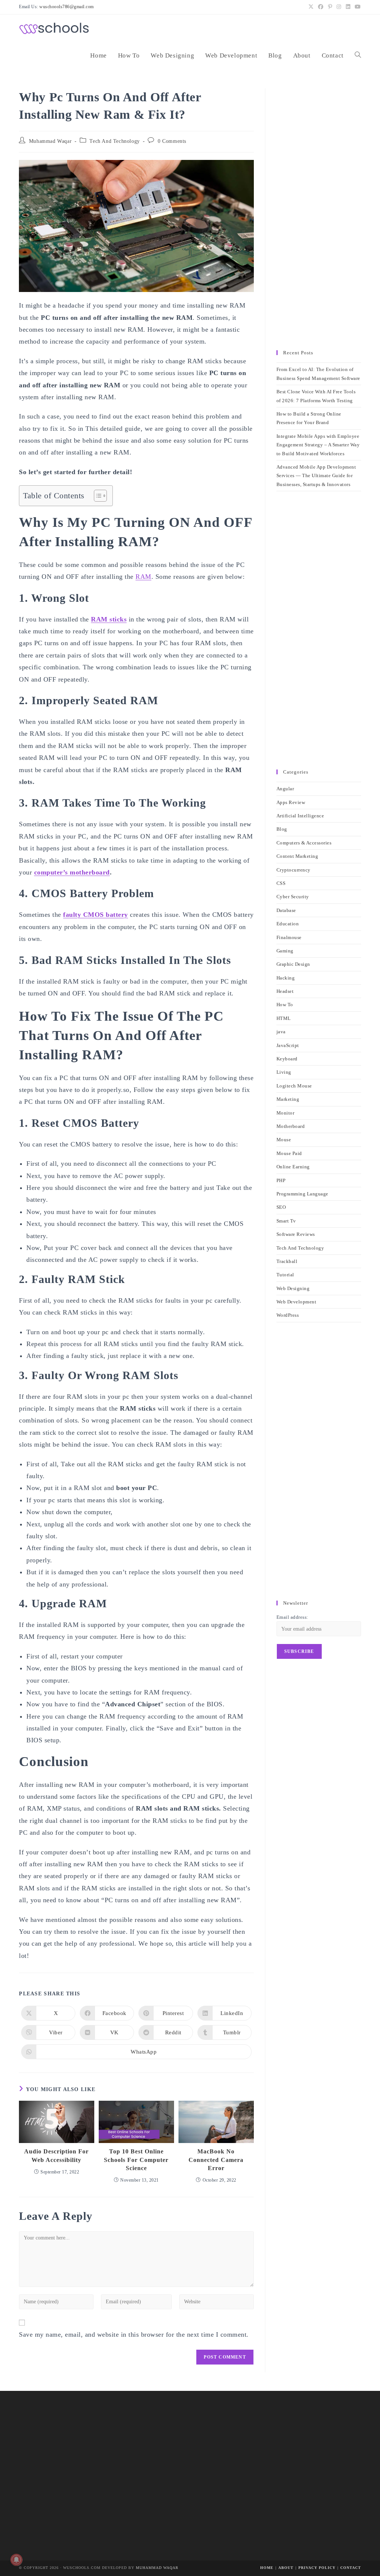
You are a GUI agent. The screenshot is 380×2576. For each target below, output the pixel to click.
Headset (285, 991)
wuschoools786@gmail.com (67, 7)
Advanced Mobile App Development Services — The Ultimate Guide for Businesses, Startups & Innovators (316, 476)
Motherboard (291, 1126)
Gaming (285, 951)
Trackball (287, 1261)
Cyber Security (293, 897)
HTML (284, 1018)
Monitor (286, 1113)
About (286, 2568)
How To (285, 1005)
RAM (143, 577)
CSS (281, 883)
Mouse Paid (289, 1153)
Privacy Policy (317, 2568)
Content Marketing (297, 856)
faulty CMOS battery (96, 915)
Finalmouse (289, 937)
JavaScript (288, 1045)
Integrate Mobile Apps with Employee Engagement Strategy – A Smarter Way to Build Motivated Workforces (318, 445)
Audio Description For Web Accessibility (56, 2155)
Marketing (288, 1099)
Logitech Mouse (294, 1086)
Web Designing (293, 1288)
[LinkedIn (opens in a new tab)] (348, 7)
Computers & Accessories (304, 843)
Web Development (297, 1302)
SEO (281, 1207)
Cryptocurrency (294, 870)
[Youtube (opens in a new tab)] (357, 7)
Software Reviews (296, 1234)
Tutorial (285, 1275)
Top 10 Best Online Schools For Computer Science (136, 2160)
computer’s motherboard (72, 872)
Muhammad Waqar (50, 141)
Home (267, 2568)
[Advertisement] (319, 216)
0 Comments (172, 141)
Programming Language (302, 1194)
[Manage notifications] (16, 2560)
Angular (285, 789)
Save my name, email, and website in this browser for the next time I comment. (134, 2334)
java (281, 1032)
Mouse (284, 1140)
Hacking (286, 978)
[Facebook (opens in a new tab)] (321, 7)
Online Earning (293, 1167)
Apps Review (291, 802)
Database (286, 910)
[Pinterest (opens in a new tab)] (330, 7)
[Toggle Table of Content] (97, 496)
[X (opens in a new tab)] (311, 7)
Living (284, 1072)
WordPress (288, 1315)
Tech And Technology (114, 141)
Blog (282, 829)
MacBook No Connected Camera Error (216, 2160)
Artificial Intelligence (300, 816)
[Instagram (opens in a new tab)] (339, 7)
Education (288, 924)
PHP (281, 1180)
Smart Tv (286, 1221)
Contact (351, 2568)
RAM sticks (109, 619)
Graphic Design (293, 964)
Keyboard (287, 1059)
